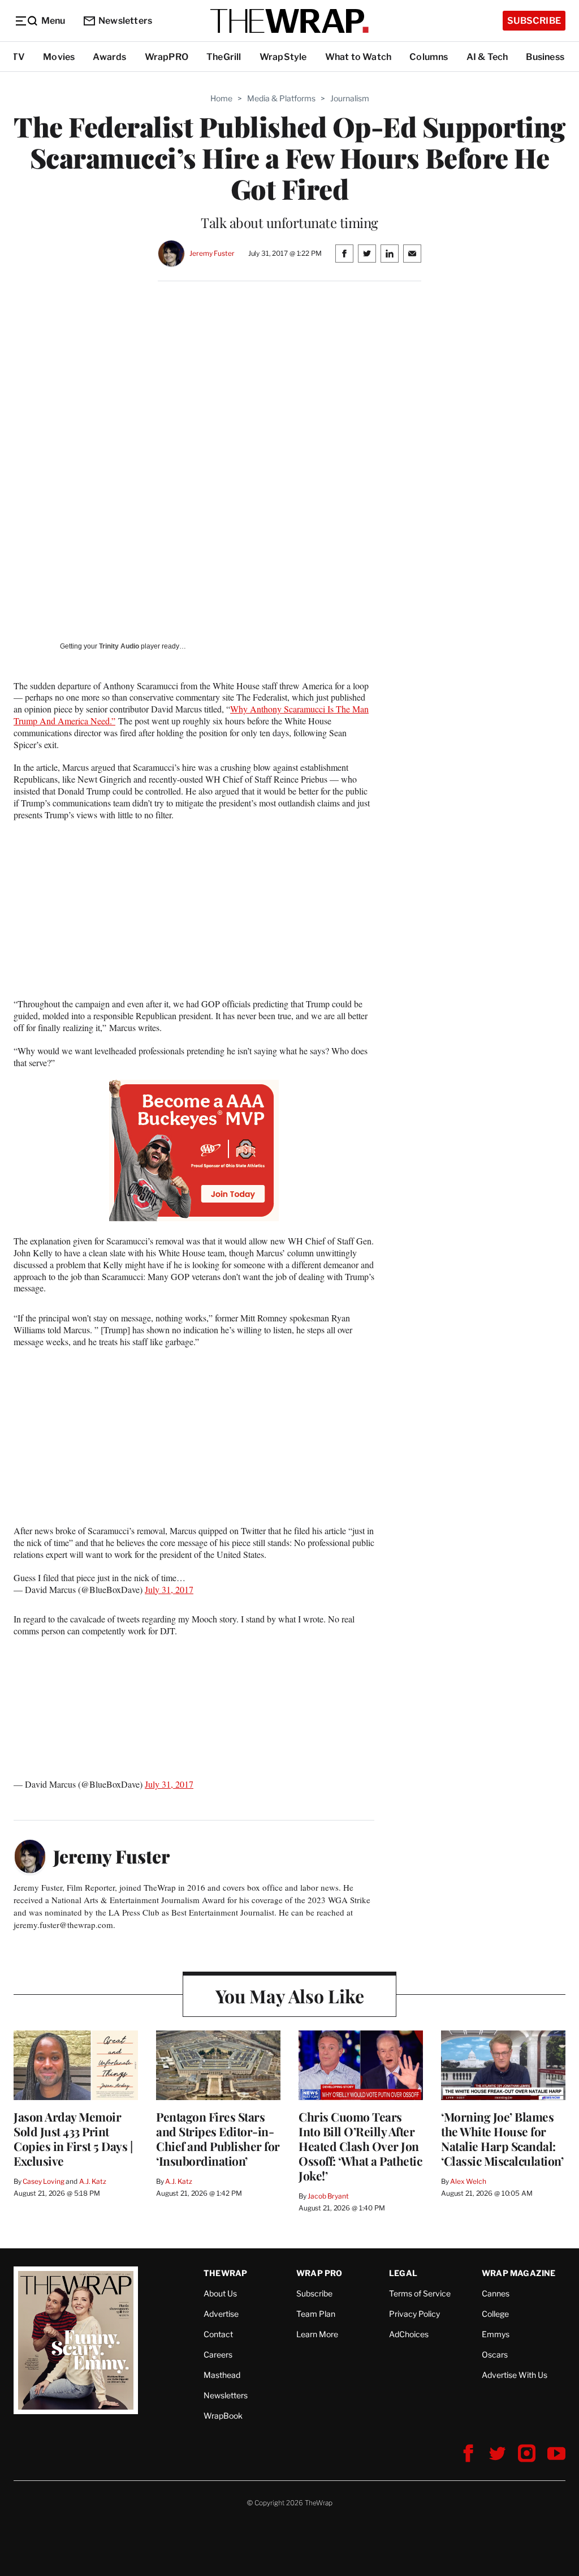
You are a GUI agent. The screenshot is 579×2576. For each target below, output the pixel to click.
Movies (59, 57)
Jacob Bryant (328, 2196)
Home (221, 98)
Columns (429, 57)
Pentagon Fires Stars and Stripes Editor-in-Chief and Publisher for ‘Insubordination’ (218, 2139)
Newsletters (125, 21)
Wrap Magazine (519, 2273)
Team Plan (316, 2314)
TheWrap (225, 2273)
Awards (109, 57)
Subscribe (534, 21)
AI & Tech (487, 57)
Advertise (221, 2314)
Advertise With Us (515, 2375)
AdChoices (409, 2334)
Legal (403, 2273)
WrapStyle (283, 57)
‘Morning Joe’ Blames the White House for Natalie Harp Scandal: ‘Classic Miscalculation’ (502, 2139)
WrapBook (223, 2416)
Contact (218, 2334)
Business (545, 57)
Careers (218, 2354)
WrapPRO (167, 57)
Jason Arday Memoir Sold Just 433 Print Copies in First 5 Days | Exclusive (73, 2139)
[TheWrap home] (289, 21)
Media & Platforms (281, 98)
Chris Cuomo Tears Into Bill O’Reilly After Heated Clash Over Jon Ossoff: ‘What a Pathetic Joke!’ (360, 2146)
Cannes (496, 2293)
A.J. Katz (93, 2181)
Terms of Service (420, 2293)
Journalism (350, 98)
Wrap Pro (319, 2273)
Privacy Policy (414, 2314)
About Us (220, 2293)
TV (18, 57)
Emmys (496, 2334)
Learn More (317, 2334)
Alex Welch (468, 2181)
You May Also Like (290, 1996)
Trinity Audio (119, 646)
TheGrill (224, 57)
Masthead (222, 2375)
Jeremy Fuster (212, 253)
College (495, 2314)
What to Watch (358, 57)
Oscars (495, 2354)
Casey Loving (43, 2181)
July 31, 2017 (169, 1589)
